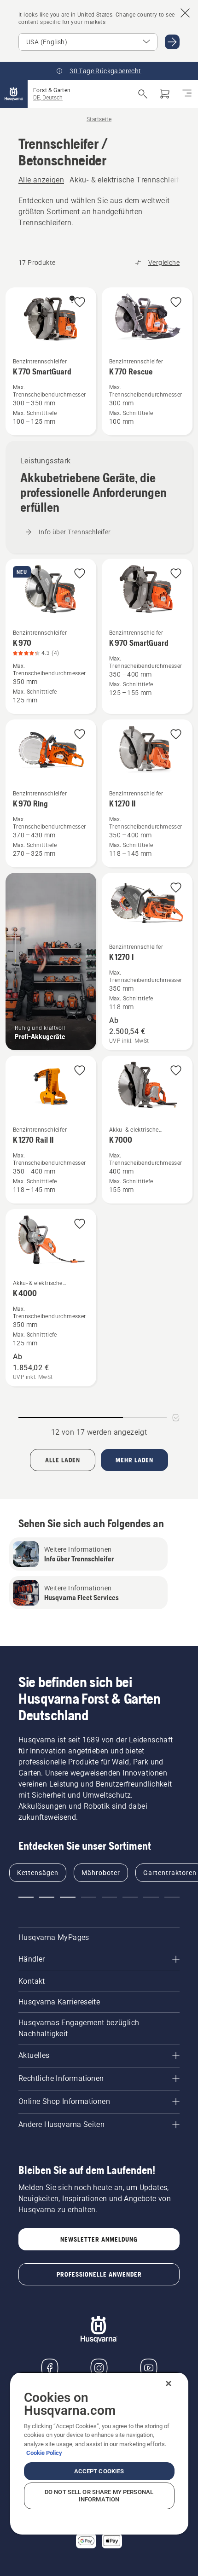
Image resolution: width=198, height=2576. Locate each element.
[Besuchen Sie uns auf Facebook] (50, 2368)
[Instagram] (99, 2368)
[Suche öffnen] (143, 94)
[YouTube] (149, 2368)
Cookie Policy (44, 2453)
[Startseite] (14, 94)
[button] (80, 303)
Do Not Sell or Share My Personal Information (99, 2496)
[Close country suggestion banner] (185, 13)
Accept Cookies (99, 2471)
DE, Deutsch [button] (48, 98)
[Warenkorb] (165, 94)
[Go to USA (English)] (172, 42)
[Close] (169, 2383)
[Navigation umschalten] (187, 94)
